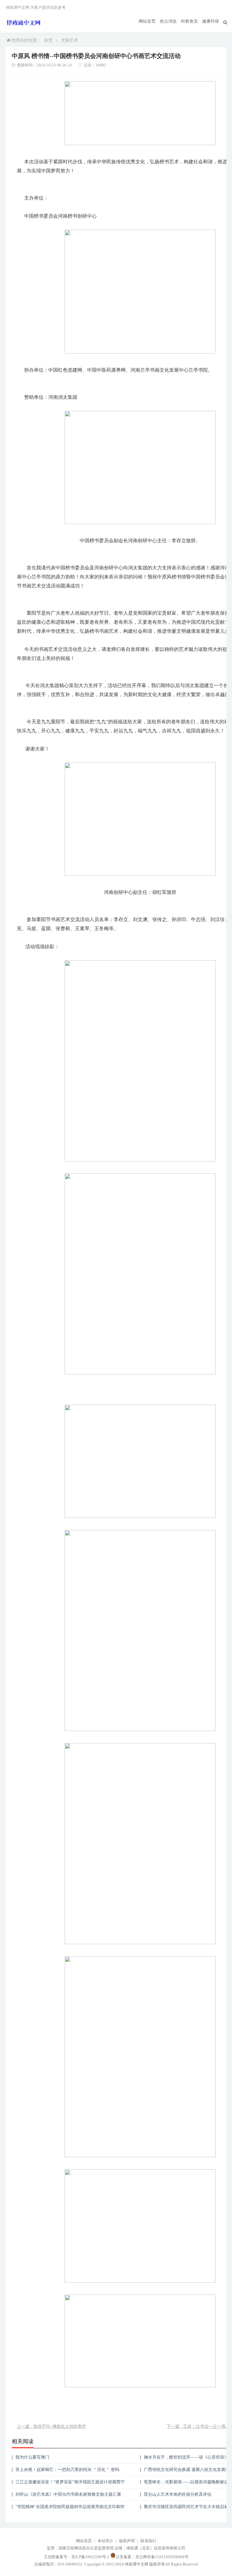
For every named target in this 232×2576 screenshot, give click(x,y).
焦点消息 (168, 21)
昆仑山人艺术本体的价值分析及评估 (178, 2494)
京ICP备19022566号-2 (90, 2557)
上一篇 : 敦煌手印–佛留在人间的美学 (52, 2426)
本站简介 (105, 2541)
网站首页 (147, 21)
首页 (48, 40)
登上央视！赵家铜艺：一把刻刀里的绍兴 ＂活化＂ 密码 (67, 2470)
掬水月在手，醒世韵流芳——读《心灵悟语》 (186, 2457)
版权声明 (127, 2541)
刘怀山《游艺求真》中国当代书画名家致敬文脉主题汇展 (68, 2494)
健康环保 (211, 21)
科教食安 (189, 21)
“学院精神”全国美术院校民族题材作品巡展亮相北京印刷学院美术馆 (70, 2509)
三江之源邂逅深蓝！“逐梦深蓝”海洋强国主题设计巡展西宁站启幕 (70, 2484)
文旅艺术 (69, 40)
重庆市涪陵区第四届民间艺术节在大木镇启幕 (186, 2507)
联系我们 (148, 2541)
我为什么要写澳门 (32, 2457)
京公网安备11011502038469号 (162, 2557)
